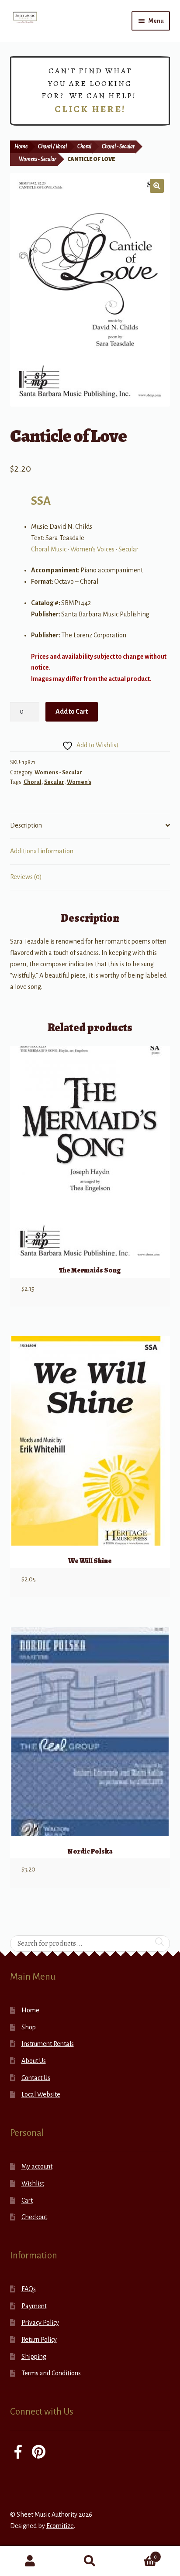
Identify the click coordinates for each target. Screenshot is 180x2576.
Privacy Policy (40, 2323)
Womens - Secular (37, 159)
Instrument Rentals (48, 2044)
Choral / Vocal (52, 147)
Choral (84, 147)
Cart (27, 2200)
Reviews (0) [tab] (26, 877)
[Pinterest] (39, 2453)
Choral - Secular (118, 147)
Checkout (34, 2217)
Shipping (34, 2357)
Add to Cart (72, 712)
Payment (34, 2306)
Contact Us (36, 2078)
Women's (79, 782)
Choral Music (49, 549)
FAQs (29, 2289)
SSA (41, 501)
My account (37, 2166)
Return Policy (39, 2340)
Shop (29, 2027)
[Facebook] (18, 2453)
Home (21, 147)
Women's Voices (92, 549)
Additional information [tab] (42, 851)
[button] (157, 186)
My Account (30, 2561)
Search (90, 2561)
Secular (128, 549)
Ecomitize (60, 2526)
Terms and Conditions (51, 2373)
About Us (34, 2061)
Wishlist (33, 2183)
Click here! (90, 109)
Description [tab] (26, 825)
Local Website (41, 2094)
